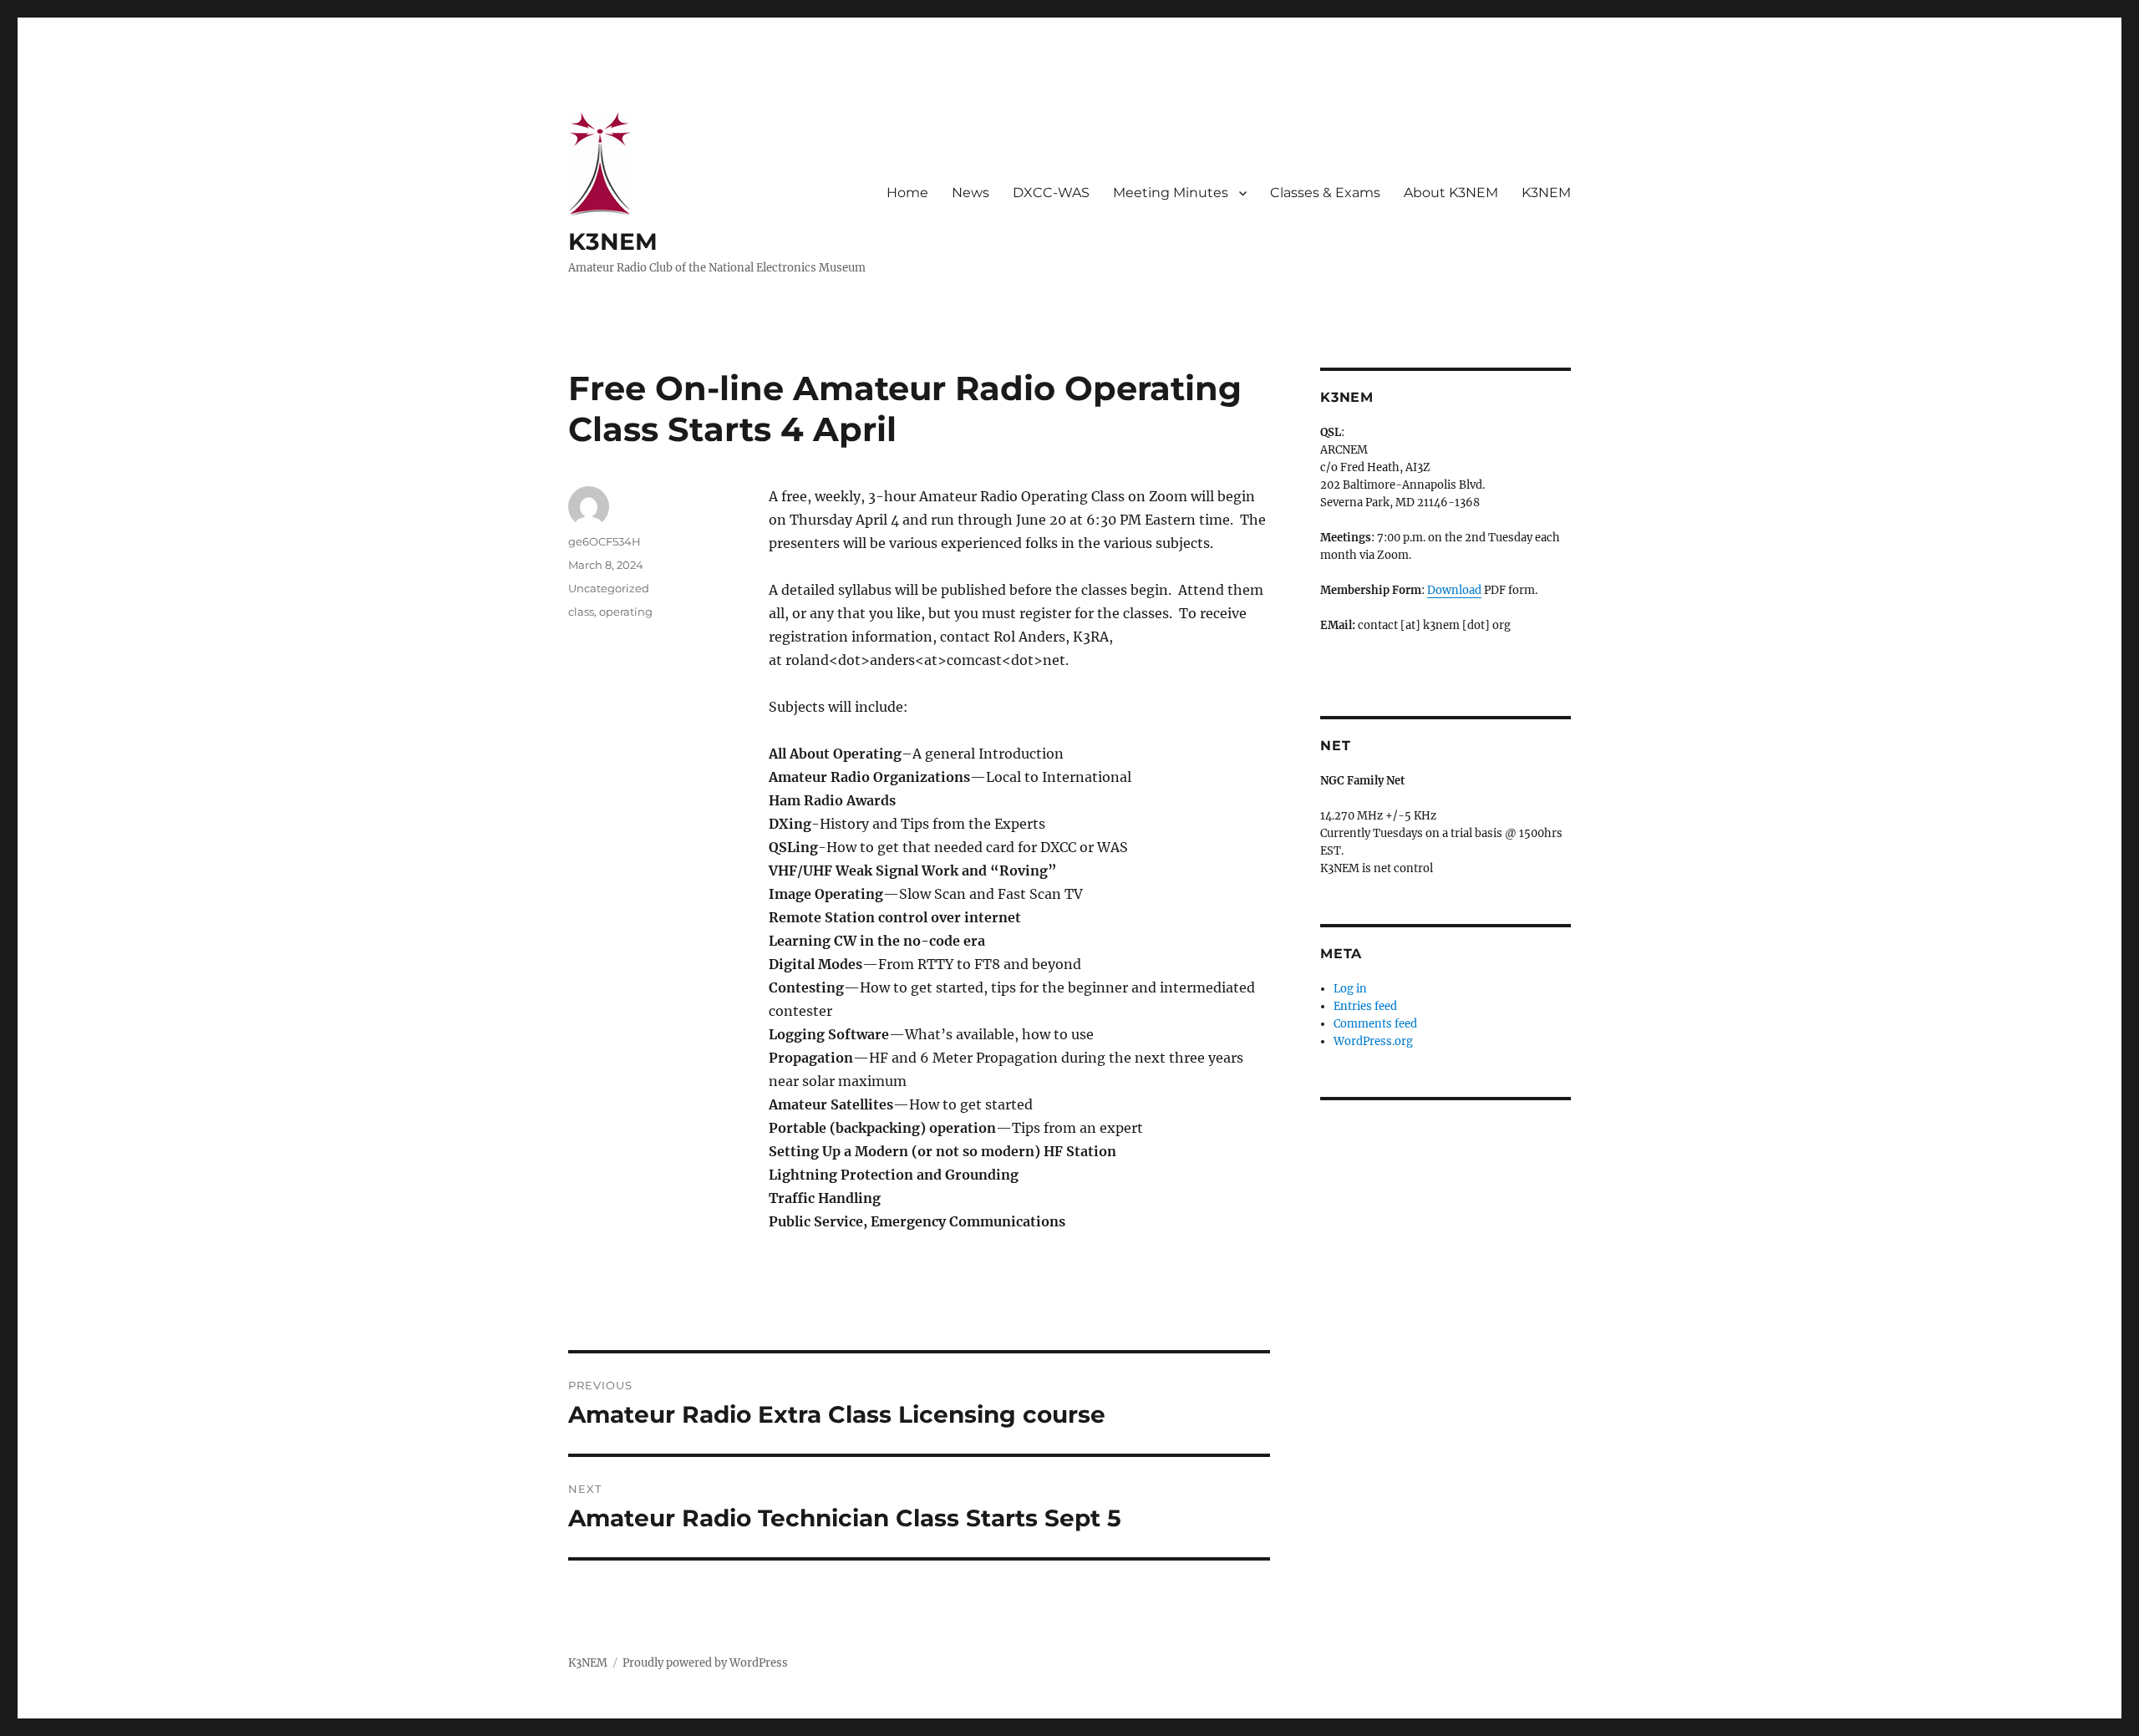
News (970, 193)
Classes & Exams (1325, 193)
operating (626, 612)
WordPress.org (1373, 1041)
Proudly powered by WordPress (705, 1663)
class (581, 612)
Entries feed (1365, 1006)
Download (1454, 590)
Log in (1350, 989)
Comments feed (1375, 1024)
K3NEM (613, 241)
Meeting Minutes (1171, 193)
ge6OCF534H (605, 541)
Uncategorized (609, 588)
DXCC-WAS (1051, 193)
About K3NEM (1451, 193)
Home (907, 193)
